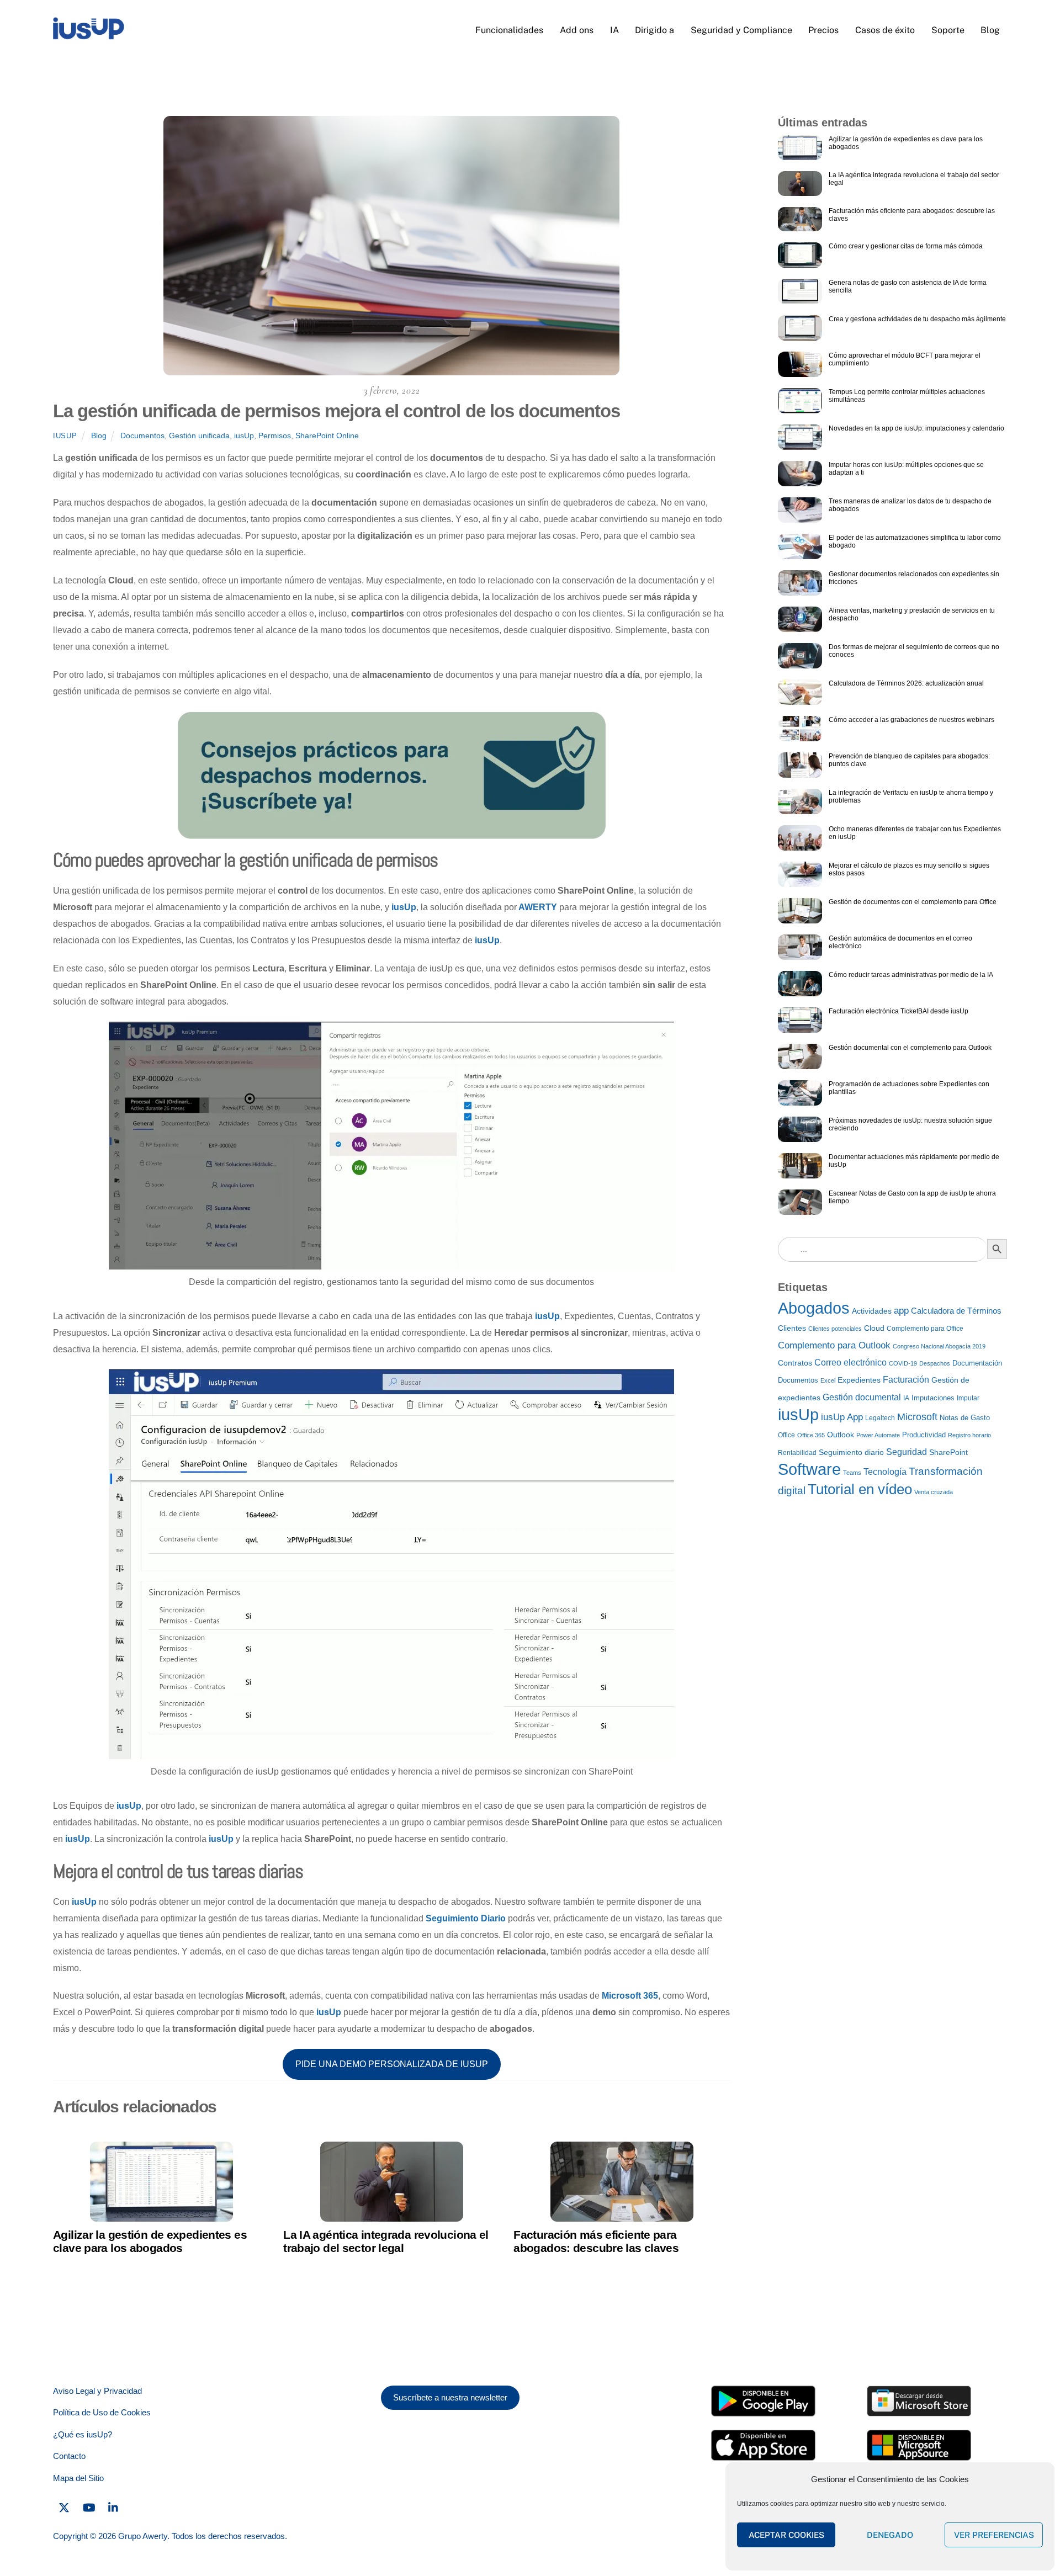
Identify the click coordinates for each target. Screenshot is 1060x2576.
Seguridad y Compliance (741, 30)
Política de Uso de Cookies (102, 2412)
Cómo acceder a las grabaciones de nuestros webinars (911, 720)
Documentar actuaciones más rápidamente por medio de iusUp (914, 1161)
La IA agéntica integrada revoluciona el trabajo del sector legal (386, 2241)
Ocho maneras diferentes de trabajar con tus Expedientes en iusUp (915, 833)
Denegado (890, 2535)
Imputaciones (933, 1398)
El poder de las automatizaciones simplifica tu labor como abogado (915, 541)
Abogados (814, 1308)
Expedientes (859, 1380)
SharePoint (948, 1452)
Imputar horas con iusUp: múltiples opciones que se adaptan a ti (906, 469)
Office (786, 1435)
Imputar (968, 1398)
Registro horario (969, 1435)
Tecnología (885, 1472)
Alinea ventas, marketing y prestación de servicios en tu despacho (912, 614)
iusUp (65, 436)
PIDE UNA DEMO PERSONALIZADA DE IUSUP (392, 2064)
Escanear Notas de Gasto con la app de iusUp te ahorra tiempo (912, 1197)
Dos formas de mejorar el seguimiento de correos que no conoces (914, 651)
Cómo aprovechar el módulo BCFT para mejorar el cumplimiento (905, 359)
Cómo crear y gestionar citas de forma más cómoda (906, 246)
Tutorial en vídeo (860, 1489)
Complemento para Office (925, 1329)
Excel (828, 1380)
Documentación (977, 1363)
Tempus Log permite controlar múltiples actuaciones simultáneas (907, 396)
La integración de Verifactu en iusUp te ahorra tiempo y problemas (911, 796)
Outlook (841, 1435)
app (901, 1311)
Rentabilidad (797, 1453)
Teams (852, 1473)
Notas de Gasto (965, 1418)
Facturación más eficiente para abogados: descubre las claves (596, 2241)
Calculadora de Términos (956, 1311)
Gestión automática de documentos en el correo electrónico (900, 942)
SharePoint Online (327, 435)
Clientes (792, 1328)
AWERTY (538, 907)
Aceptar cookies (786, 2535)
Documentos (142, 435)
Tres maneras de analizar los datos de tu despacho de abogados (910, 505)
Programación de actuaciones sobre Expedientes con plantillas (909, 1088)
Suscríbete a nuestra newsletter (450, 2397)
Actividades (872, 1311)
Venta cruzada (934, 1492)
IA (614, 30)
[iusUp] (89, 35)
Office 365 (811, 1435)
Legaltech (880, 1418)
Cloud (874, 1328)
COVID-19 (903, 1363)
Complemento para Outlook (834, 1345)
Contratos (795, 1363)
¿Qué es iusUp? (83, 2434)
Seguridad (907, 1452)
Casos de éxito (885, 30)
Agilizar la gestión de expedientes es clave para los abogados (150, 2241)
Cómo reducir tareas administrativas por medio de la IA (911, 975)
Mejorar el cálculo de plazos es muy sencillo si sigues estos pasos (909, 869)
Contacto (69, 2456)
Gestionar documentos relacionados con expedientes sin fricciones (914, 578)
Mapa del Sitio (78, 2478)
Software (809, 1469)
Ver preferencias (994, 2535)
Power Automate (878, 1435)
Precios (823, 30)
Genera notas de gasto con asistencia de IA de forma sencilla (908, 286)
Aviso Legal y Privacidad (97, 2391)
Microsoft (917, 1417)
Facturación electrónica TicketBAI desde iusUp (899, 1011)
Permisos (275, 435)
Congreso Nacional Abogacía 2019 (939, 1346)
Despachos (935, 1363)
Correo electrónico (850, 1363)
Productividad (924, 1435)
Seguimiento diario (851, 1452)
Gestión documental (862, 1397)
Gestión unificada (199, 435)
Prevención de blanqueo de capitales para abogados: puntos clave (909, 760)
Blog (990, 30)
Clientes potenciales (835, 1329)
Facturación (906, 1380)
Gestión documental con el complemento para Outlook (910, 1048)
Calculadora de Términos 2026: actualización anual (906, 683)
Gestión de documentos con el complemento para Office (913, 902)
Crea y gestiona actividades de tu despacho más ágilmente (917, 319)
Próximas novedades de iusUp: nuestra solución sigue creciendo (910, 1124)
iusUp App (842, 1417)
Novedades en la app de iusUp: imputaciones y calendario (916, 428)
